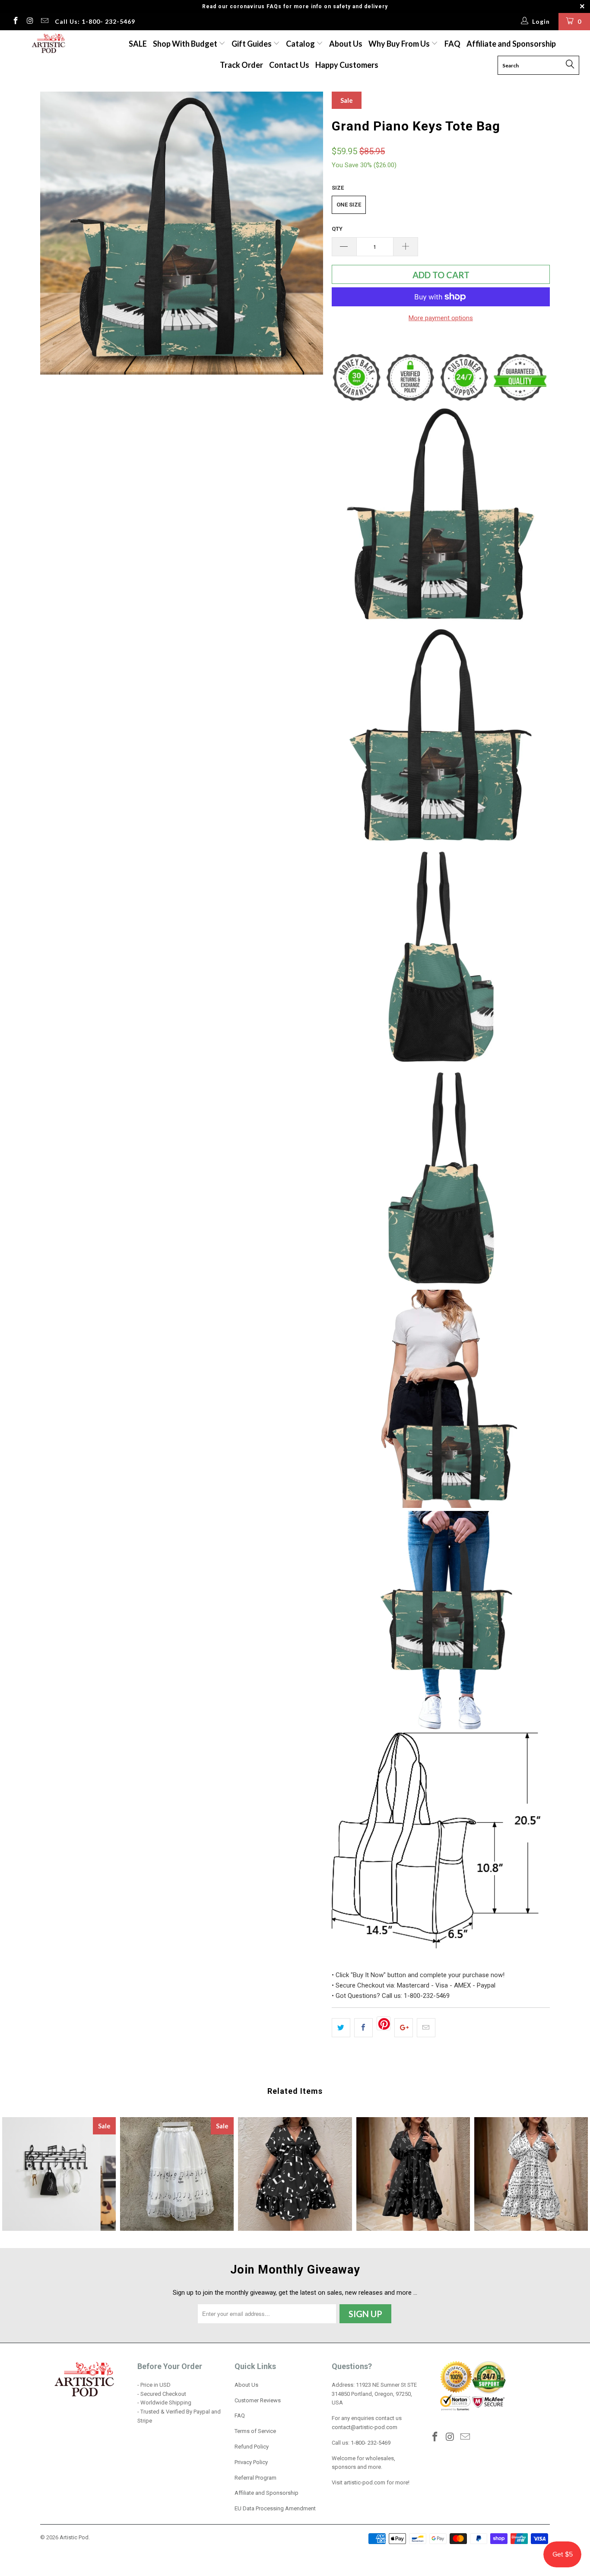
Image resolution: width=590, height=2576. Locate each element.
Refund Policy (252, 2447)
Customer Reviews (258, 2400)
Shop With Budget (186, 44)
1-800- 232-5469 (371, 2443)
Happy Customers (347, 65)
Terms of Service (255, 2431)
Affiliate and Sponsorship (511, 44)
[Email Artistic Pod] (44, 22)
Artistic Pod (74, 2537)
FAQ (452, 44)
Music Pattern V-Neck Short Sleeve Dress (413, 2174)
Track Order (241, 65)
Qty (337, 229)
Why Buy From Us (400, 44)
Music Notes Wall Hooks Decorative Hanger (59, 2174)
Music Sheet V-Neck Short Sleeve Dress (531, 2174)
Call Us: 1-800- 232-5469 (95, 21)
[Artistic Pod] (47, 44)
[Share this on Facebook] (363, 2028)
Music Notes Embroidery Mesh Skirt (177, 2174)
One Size (349, 205)
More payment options (441, 318)
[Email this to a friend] (426, 2028)
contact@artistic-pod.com (365, 2427)
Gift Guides (252, 44)
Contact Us (289, 65)
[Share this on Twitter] (341, 2028)
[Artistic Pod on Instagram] (30, 22)
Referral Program (255, 2478)
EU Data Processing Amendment (275, 2508)
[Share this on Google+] (404, 2028)
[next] (308, 233)
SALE (138, 44)
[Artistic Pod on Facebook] (15, 22)
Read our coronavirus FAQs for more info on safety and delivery (295, 6)
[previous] (55, 233)
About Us (346, 44)
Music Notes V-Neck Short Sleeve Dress (295, 2174)
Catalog (300, 44)
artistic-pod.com (364, 2482)
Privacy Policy (251, 2462)
